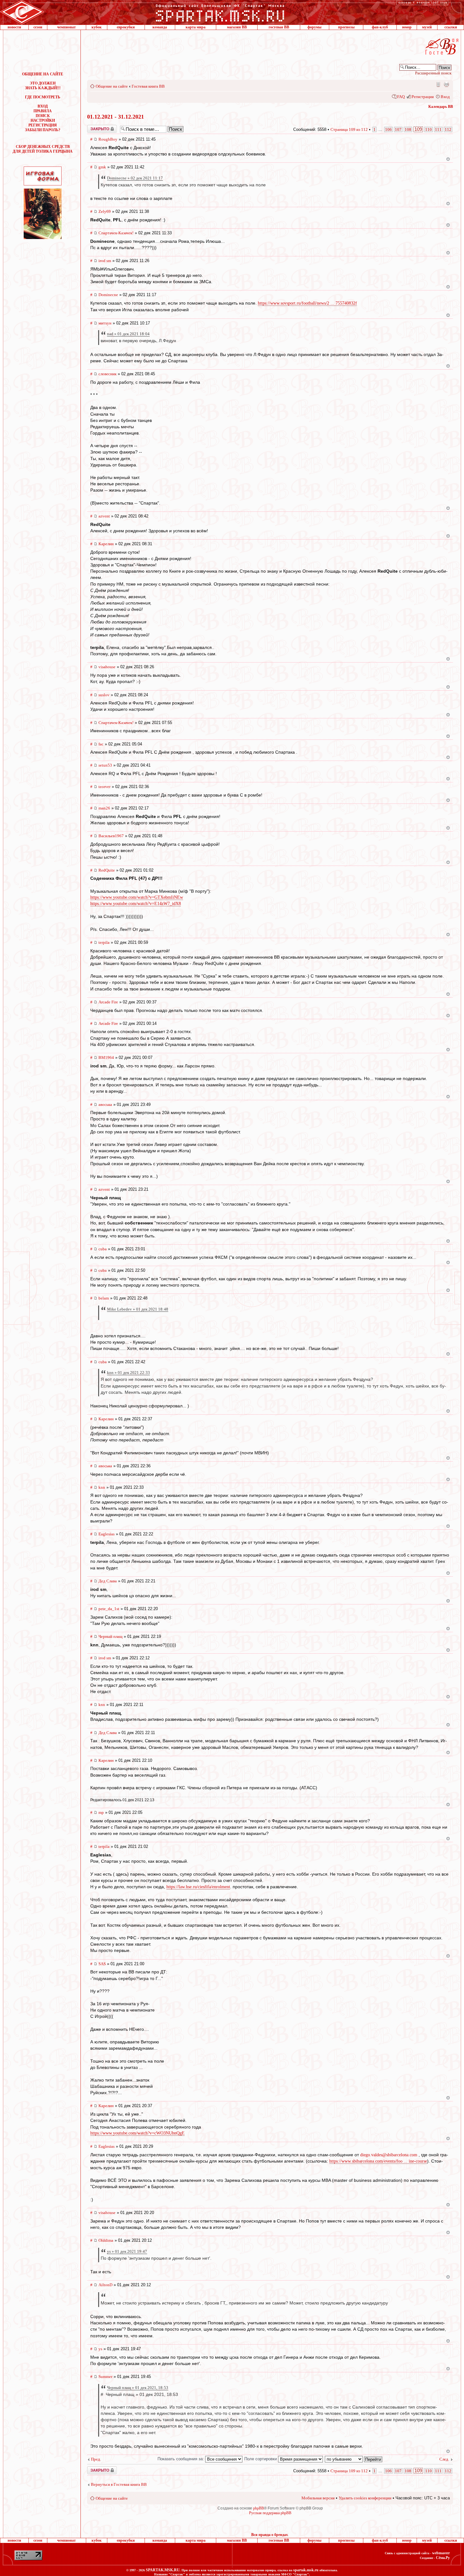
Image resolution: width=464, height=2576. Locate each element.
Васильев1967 (111, 836)
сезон (38, 27)
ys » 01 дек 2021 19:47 (127, 2251)
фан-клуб (380, 27)
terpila (104, 942)
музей (427, 27)
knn (102, 1487)
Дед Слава (108, 1581)
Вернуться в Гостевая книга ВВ (119, 2484)
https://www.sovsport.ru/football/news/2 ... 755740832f (307, 303)
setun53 (105, 765)
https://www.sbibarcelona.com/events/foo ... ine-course (378, 2161)
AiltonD (105, 2285)
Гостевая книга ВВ (148, 86)
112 (448, 129)
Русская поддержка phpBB (270, 2513)
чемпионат (66, 27)
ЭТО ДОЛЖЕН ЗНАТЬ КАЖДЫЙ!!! (43, 86)
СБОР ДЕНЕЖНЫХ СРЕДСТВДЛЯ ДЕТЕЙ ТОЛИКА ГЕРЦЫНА (43, 149)
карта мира (196, 27)
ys (100, 2349)
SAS (102, 1964)
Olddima (106, 2240)
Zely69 (105, 211)
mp (101, 1812)
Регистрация (423, 97)
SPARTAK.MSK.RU (163, 2570)
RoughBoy (108, 139)
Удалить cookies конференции (365, 2498)
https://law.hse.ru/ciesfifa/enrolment (198, 1887)
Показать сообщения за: (181, 2459)
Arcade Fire (108, 1002)
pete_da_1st (109, 1609)
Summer (105, 2377)
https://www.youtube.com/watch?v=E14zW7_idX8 (136, 904)
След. (444, 2459)
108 (408, 129)
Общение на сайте (112, 86)
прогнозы (346, 27)
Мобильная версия (438, 84)
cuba (103, 1249)
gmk (102, 167)
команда (160, 27)
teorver (104, 787)
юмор (407, 27)
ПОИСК (43, 116)
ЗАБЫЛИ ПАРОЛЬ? (43, 130)
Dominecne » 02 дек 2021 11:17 (135, 178)
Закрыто (94, 127)
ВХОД (43, 106)
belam (104, 1298)
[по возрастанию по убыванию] (354, 2459)
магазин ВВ (237, 27)
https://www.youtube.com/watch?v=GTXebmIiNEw (137, 897)
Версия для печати (446, 84)
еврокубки (126, 27)
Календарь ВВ (441, 107)
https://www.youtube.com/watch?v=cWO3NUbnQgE (137, 2133)
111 (438, 129)
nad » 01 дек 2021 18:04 (128, 334)
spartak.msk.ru (306, 2570)
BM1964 (106, 1057)
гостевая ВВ (279, 27)
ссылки (451, 27)
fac (101, 744)
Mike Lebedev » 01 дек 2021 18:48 (138, 1309)
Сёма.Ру (443, 2558)
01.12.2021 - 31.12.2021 (116, 117)
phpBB (259, 2508)
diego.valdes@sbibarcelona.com (389, 2155)
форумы (314, 27)
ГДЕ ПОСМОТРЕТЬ (43, 97)
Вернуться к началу (448, 159)
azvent (104, 516)
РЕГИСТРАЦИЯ (43, 125)
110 (428, 129)
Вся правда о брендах (270, 2535)
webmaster (441, 2553)
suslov (104, 695)
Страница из (349, 129)
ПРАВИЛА (43, 111)
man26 (104, 808)
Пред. (96, 2459)
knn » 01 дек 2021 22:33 (128, 1373)
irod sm (105, 261)
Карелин (106, 544)
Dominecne (108, 295)
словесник (107, 374)
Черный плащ (110, 1636)
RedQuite (107, 870)
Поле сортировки (261, 2459)
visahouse (107, 667)
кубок (97, 27)
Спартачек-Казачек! (116, 233)
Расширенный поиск (433, 73)
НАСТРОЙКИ (43, 120)
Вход (445, 97)
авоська (105, 1104)
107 (398, 129)
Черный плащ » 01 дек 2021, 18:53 (138, 2388)
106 (388, 129)
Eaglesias (107, 1534)
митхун (105, 323)
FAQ (401, 97)
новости (14, 27)
